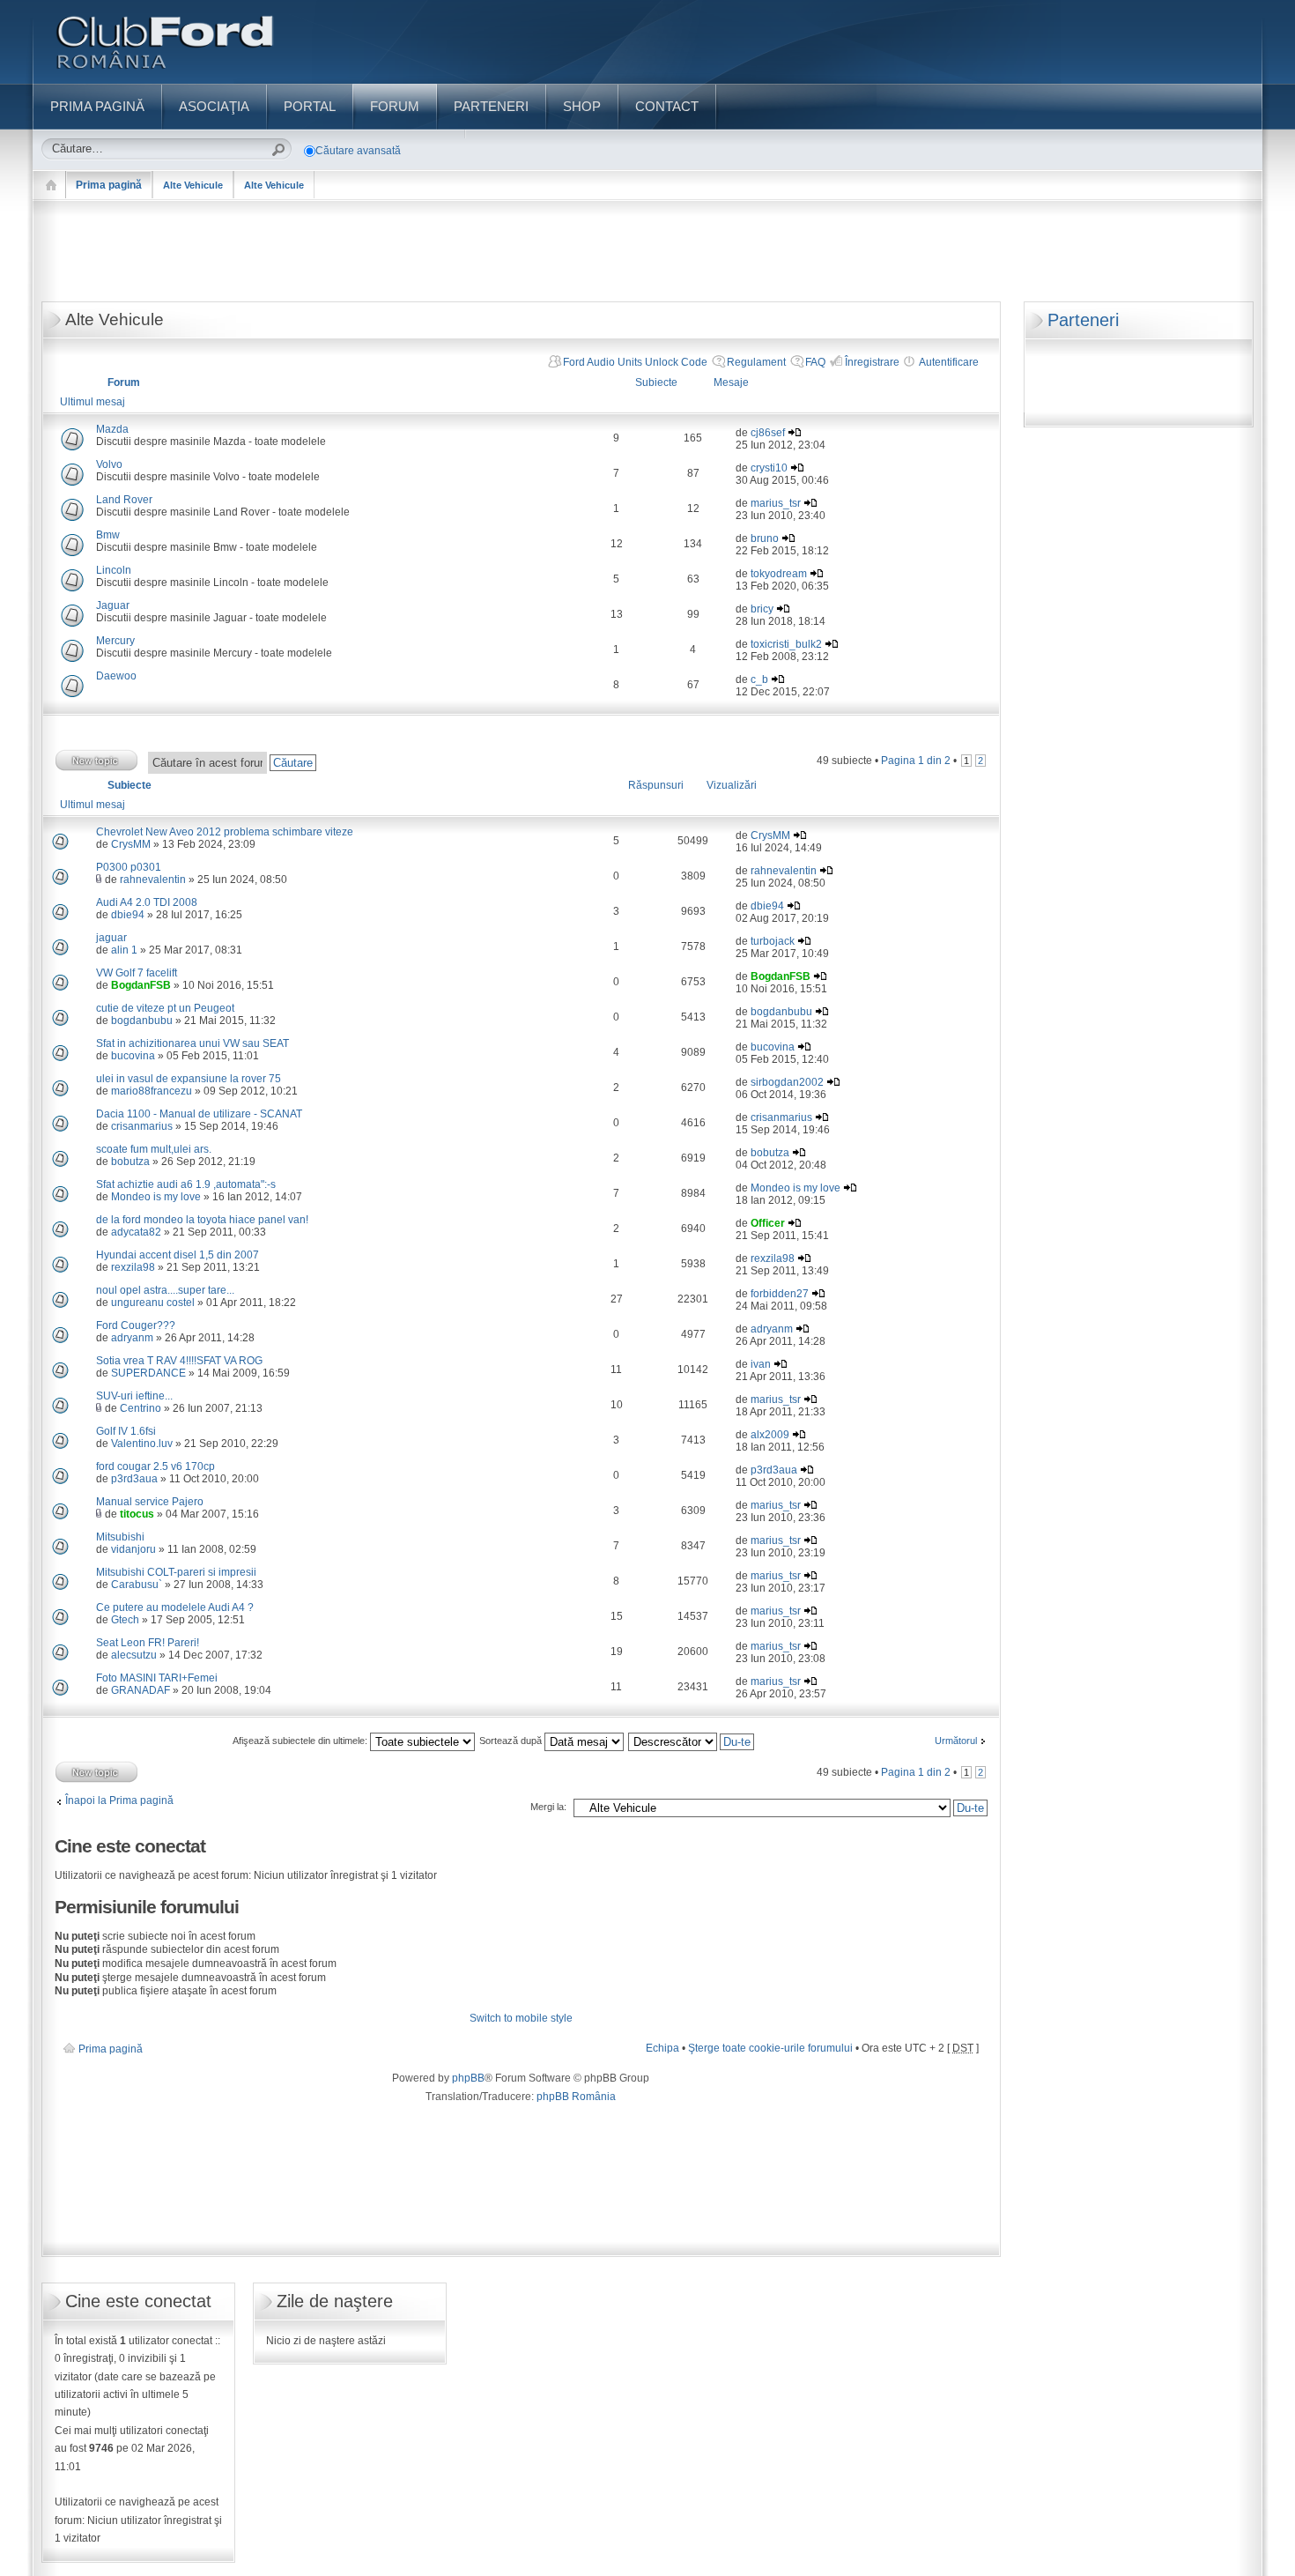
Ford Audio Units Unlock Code (635, 362)
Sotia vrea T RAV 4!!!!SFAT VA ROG (179, 1361)
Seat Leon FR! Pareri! (148, 1643)
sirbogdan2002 (787, 1082)
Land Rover (124, 500)
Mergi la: (548, 1807)
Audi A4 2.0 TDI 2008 (147, 902)
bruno (765, 538)
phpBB (468, 2078)
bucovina (133, 1056)
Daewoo (116, 676)
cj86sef (768, 433)
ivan (761, 1364)
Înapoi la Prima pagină (119, 1800)
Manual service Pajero (150, 1502)
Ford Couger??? (136, 1325)
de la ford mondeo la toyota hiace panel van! (202, 1220)
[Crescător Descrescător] (692, 1741)
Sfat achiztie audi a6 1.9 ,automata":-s (186, 1184)
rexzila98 (133, 1267)
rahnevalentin (153, 880)
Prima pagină (109, 185)
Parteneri (1083, 320)
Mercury (115, 641)
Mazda (112, 429)
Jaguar (113, 605)
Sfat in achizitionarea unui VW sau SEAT (192, 1043)
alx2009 (770, 1435)
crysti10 (769, 468)
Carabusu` (137, 1585)
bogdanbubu (142, 1021)
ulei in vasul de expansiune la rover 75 (189, 1079)
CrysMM (131, 844)
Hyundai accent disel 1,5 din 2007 (178, 1255)
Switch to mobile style (521, 2018)
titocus (137, 1514)
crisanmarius (142, 1126)
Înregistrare (872, 362)
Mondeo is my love (156, 1197)
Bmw (108, 535)
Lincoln (114, 570)
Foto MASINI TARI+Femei (157, 1678)
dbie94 (128, 915)
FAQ (815, 362)
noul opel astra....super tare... (165, 1290)
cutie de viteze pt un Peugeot (165, 1008)
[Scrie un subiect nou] (97, 760)
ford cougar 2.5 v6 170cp (155, 1466)
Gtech (125, 1620)
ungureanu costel (153, 1303)
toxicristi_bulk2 (786, 644)
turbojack (773, 941)
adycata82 (136, 1232)
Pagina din (916, 761)
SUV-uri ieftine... (134, 1396)
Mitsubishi (120, 1537)
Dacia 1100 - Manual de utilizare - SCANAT (199, 1114)
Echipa (662, 2048)
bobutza (130, 1162)
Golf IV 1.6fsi (126, 1431)
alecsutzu (134, 1655)
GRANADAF (141, 1690)
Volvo (109, 464)
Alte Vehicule (193, 185)
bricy (762, 609)
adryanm (132, 1338)
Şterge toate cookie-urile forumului (770, 2048)
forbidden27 (780, 1294)
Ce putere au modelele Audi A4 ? (175, 1607)
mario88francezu (152, 1091)
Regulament (756, 362)
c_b (759, 679)
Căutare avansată (358, 151)
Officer (768, 1223)
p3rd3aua (134, 1479)
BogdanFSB (141, 985)
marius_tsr (776, 503)
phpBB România (576, 2097)
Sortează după (512, 1741)
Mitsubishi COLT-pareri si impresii (176, 1572)
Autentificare (949, 362)
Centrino (141, 1408)
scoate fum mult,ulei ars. (154, 1149)
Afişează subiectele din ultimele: (301, 1741)
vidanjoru (133, 1549)
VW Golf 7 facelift (137, 973)
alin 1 (124, 950)
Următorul (956, 1741)
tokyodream (779, 574)
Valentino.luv (142, 1444)
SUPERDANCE (148, 1373)
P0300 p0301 (129, 867)
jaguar (111, 938)
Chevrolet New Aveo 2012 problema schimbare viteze (225, 832)
